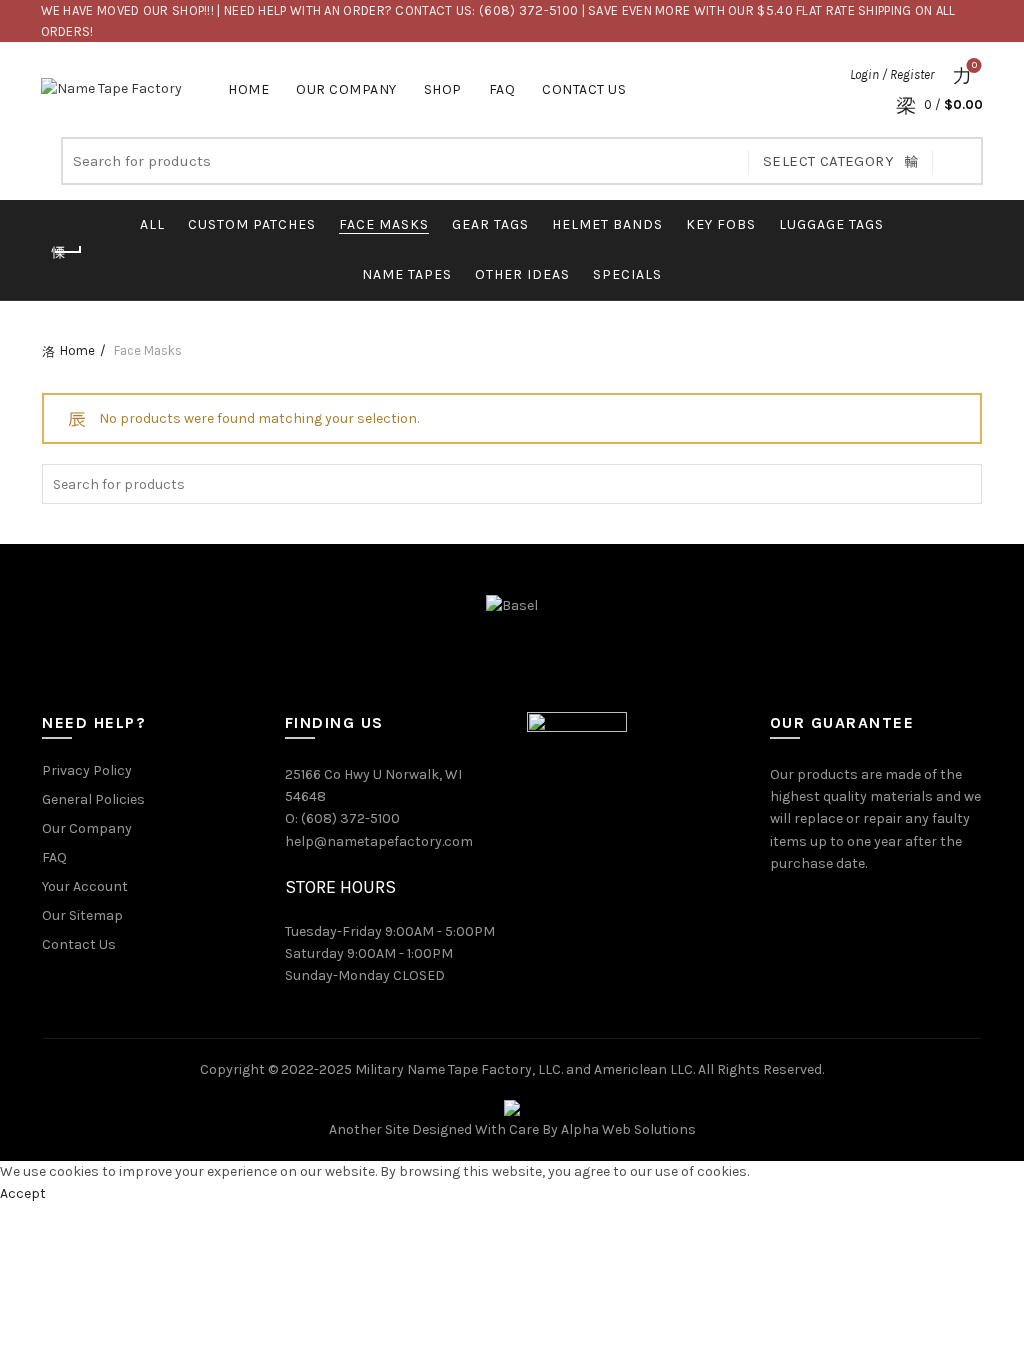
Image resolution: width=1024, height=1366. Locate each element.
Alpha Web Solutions (628, 1129)
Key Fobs (721, 224)
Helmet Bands (607, 224)
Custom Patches (252, 224)
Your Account (85, 886)
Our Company (346, 89)
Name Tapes (407, 274)
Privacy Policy (87, 770)
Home (248, 89)
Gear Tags (490, 224)
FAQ (502, 89)
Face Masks (384, 224)
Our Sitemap (82, 915)
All (152, 224)
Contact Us (584, 89)
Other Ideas (522, 274)
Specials (627, 274)
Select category (828, 161)
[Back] (67, 252)
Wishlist (974, 65)
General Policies (93, 799)
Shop (443, 89)
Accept (23, 1193)
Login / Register (892, 74)
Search (958, 161)
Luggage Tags (831, 224)
